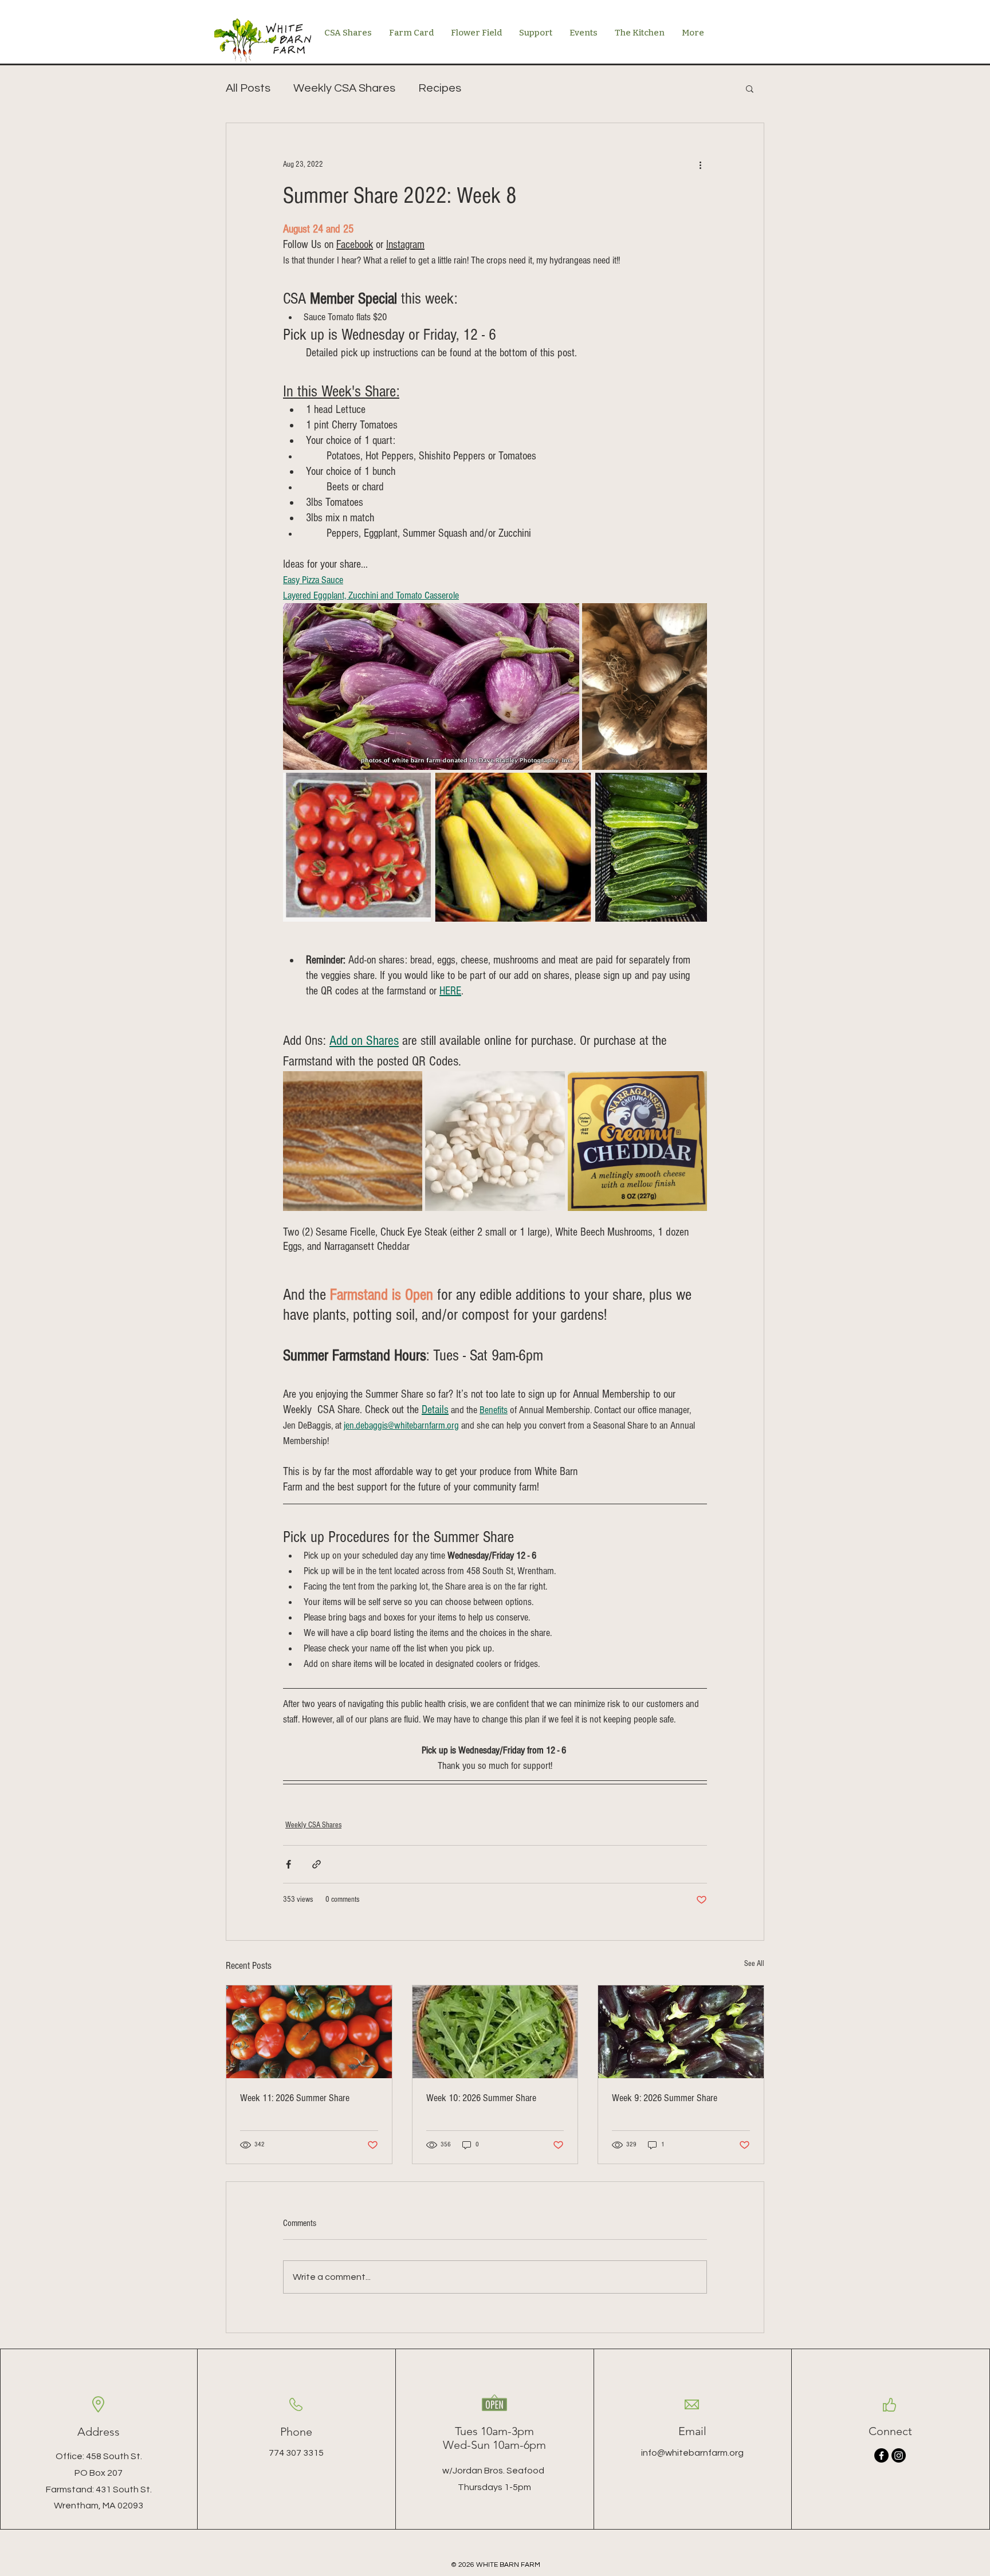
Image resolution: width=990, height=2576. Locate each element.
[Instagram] (899, 2455)
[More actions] (700, 164)
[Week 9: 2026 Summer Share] (681, 2032)
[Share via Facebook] (288, 1864)
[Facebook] (881, 2455)
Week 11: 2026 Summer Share (295, 2098)
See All (754, 1964)
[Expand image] (431, 687)
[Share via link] (317, 1864)
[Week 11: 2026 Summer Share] (309, 2032)
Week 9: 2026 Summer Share (665, 2098)
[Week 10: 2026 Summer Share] (495, 2032)
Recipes (440, 88)
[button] (750, 88)
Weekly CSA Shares (344, 88)
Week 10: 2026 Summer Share (481, 2098)
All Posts (248, 88)
